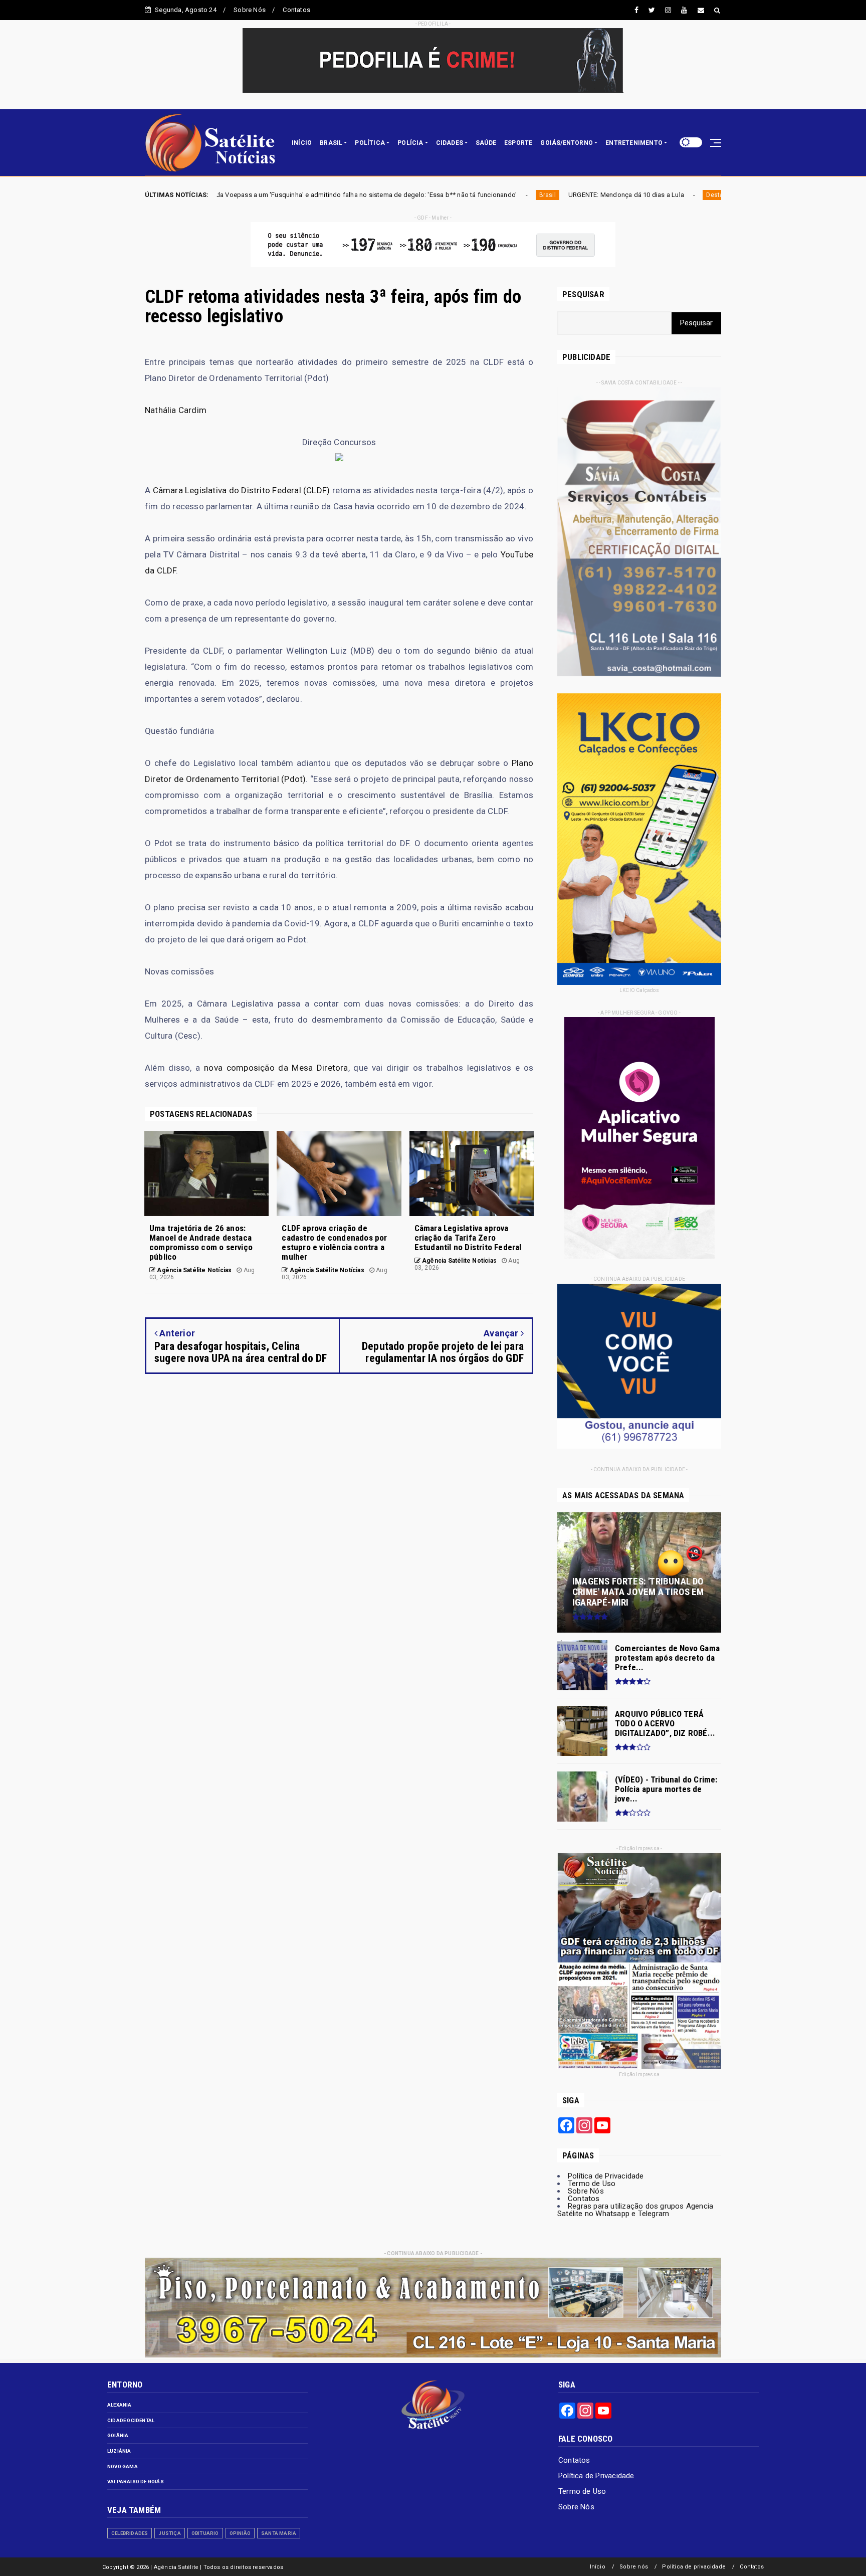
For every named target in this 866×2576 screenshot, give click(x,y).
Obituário (205, 2533)
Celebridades (130, 2533)
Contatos (296, 10)
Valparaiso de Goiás (136, 2482)
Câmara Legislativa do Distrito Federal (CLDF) (242, 490)
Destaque (505, 195)
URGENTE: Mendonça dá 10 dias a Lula (410, 195)
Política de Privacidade (606, 2176)
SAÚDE (486, 143)
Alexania (120, 2405)
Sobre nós (634, 2567)
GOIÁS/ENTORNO (567, 143)
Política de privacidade (694, 2567)
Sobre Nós (250, 10)
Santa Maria (279, 2533)
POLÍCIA (410, 143)
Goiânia (118, 2435)
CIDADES (450, 143)
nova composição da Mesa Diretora (276, 1068)
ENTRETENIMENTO (634, 143)
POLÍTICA (370, 143)
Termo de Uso (592, 2184)
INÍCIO (302, 143)
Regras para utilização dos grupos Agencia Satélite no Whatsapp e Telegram (635, 2210)
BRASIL (331, 143)
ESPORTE (518, 143)
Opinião (240, 2533)
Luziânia (119, 2451)
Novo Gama (123, 2466)
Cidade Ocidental (131, 2420)
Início (598, 2567)
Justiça (169, 2533)
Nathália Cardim (176, 410)
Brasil (332, 195)
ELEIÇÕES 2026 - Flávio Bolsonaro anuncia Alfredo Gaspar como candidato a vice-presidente (669, 195)
